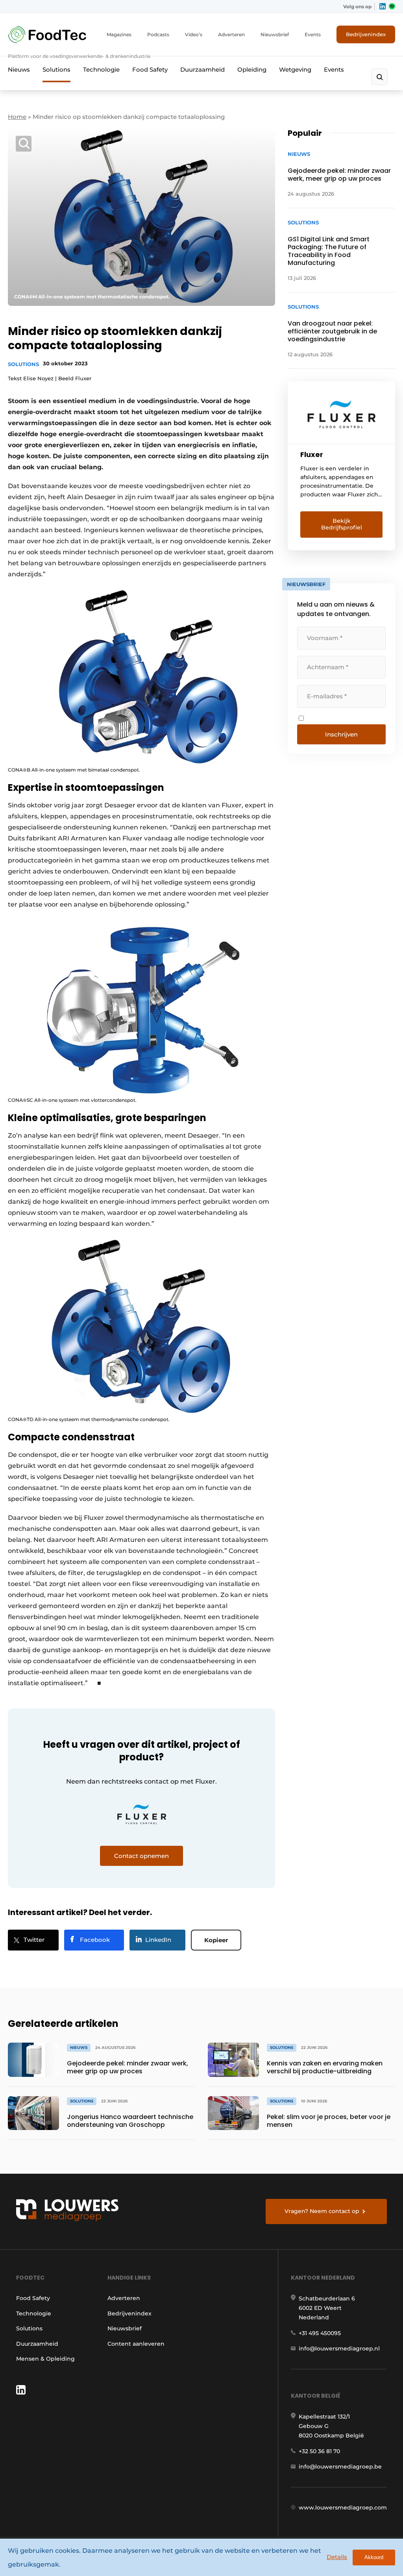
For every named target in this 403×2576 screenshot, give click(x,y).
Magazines (119, 34)
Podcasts (158, 34)
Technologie (101, 69)
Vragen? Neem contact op (322, 2211)
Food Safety (150, 69)
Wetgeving (295, 69)
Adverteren (231, 34)
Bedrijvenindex (366, 34)
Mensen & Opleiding (45, 2359)
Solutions (56, 69)
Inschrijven (341, 734)
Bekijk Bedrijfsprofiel (342, 524)
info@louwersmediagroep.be (340, 2467)
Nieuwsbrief (275, 34)
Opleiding (252, 69)
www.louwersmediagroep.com (343, 2508)
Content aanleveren (136, 2344)
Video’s (194, 34)
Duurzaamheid (202, 69)
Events (313, 34)
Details (337, 2557)
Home (17, 117)
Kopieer (216, 1940)
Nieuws (19, 69)
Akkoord (374, 2557)
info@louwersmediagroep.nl (339, 2348)
